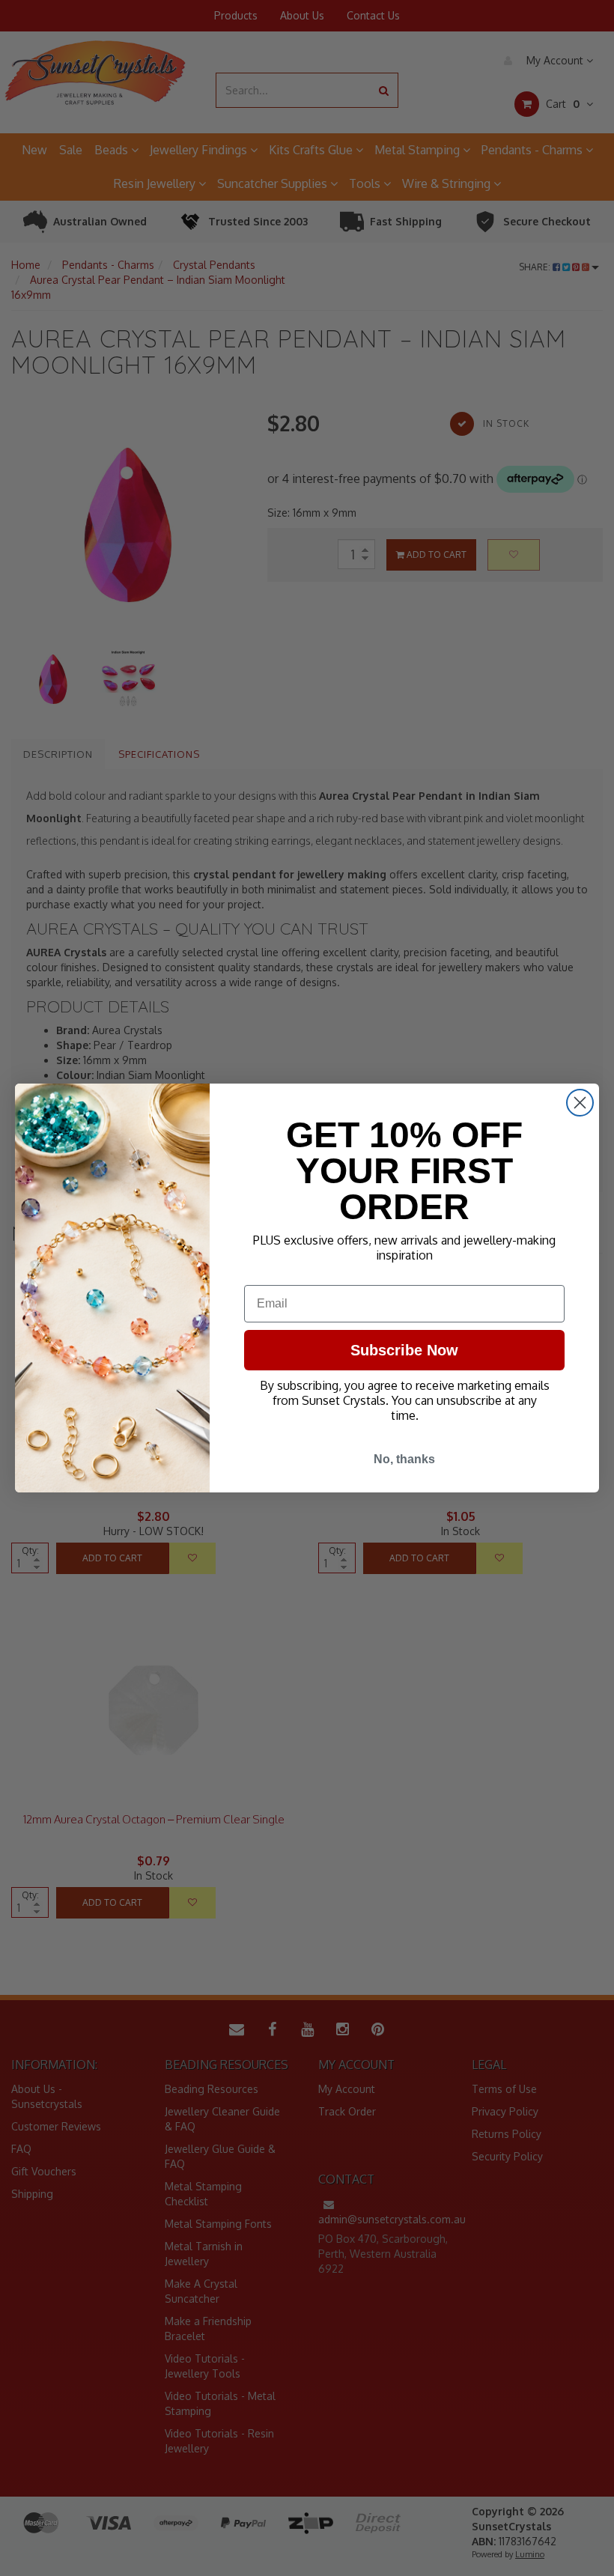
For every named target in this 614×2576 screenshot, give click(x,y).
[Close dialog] (580, 1103)
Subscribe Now (404, 1350)
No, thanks (404, 1459)
